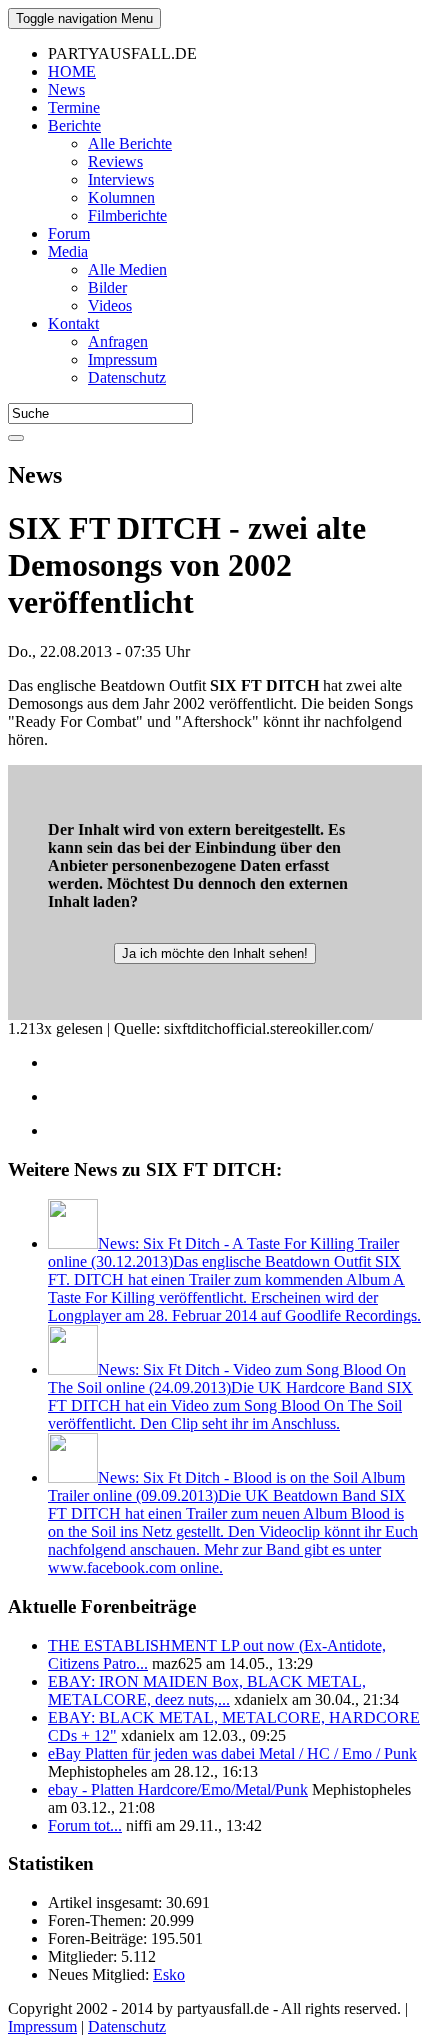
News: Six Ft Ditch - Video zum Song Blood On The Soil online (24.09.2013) (230, 1396)
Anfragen (118, 341)
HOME (72, 71)
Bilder (107, 287)
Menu (84, 18)
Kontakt (73, 323)
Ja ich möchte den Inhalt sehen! (215, 953)
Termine (74, 107)
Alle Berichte (130, 143)
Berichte (74, 125)
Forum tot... (85, 1825)
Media (68, 251)
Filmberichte (127, 215)
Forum (69, 233)
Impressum (122, 359)
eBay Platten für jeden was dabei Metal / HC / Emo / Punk (232, 1753)
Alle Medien (127, 269)
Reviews (115, 161)
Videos (110, 305)
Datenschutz (127, 377)
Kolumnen (121, 197)
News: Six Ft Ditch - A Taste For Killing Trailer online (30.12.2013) (234, 1279)
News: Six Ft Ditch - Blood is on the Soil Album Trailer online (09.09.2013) (233, 1522)
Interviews (121, 179)
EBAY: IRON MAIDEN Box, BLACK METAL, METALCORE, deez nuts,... (207, 1690)
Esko (169, 1974)
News (66, 89)
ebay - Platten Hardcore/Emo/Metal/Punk (178, 1789)
